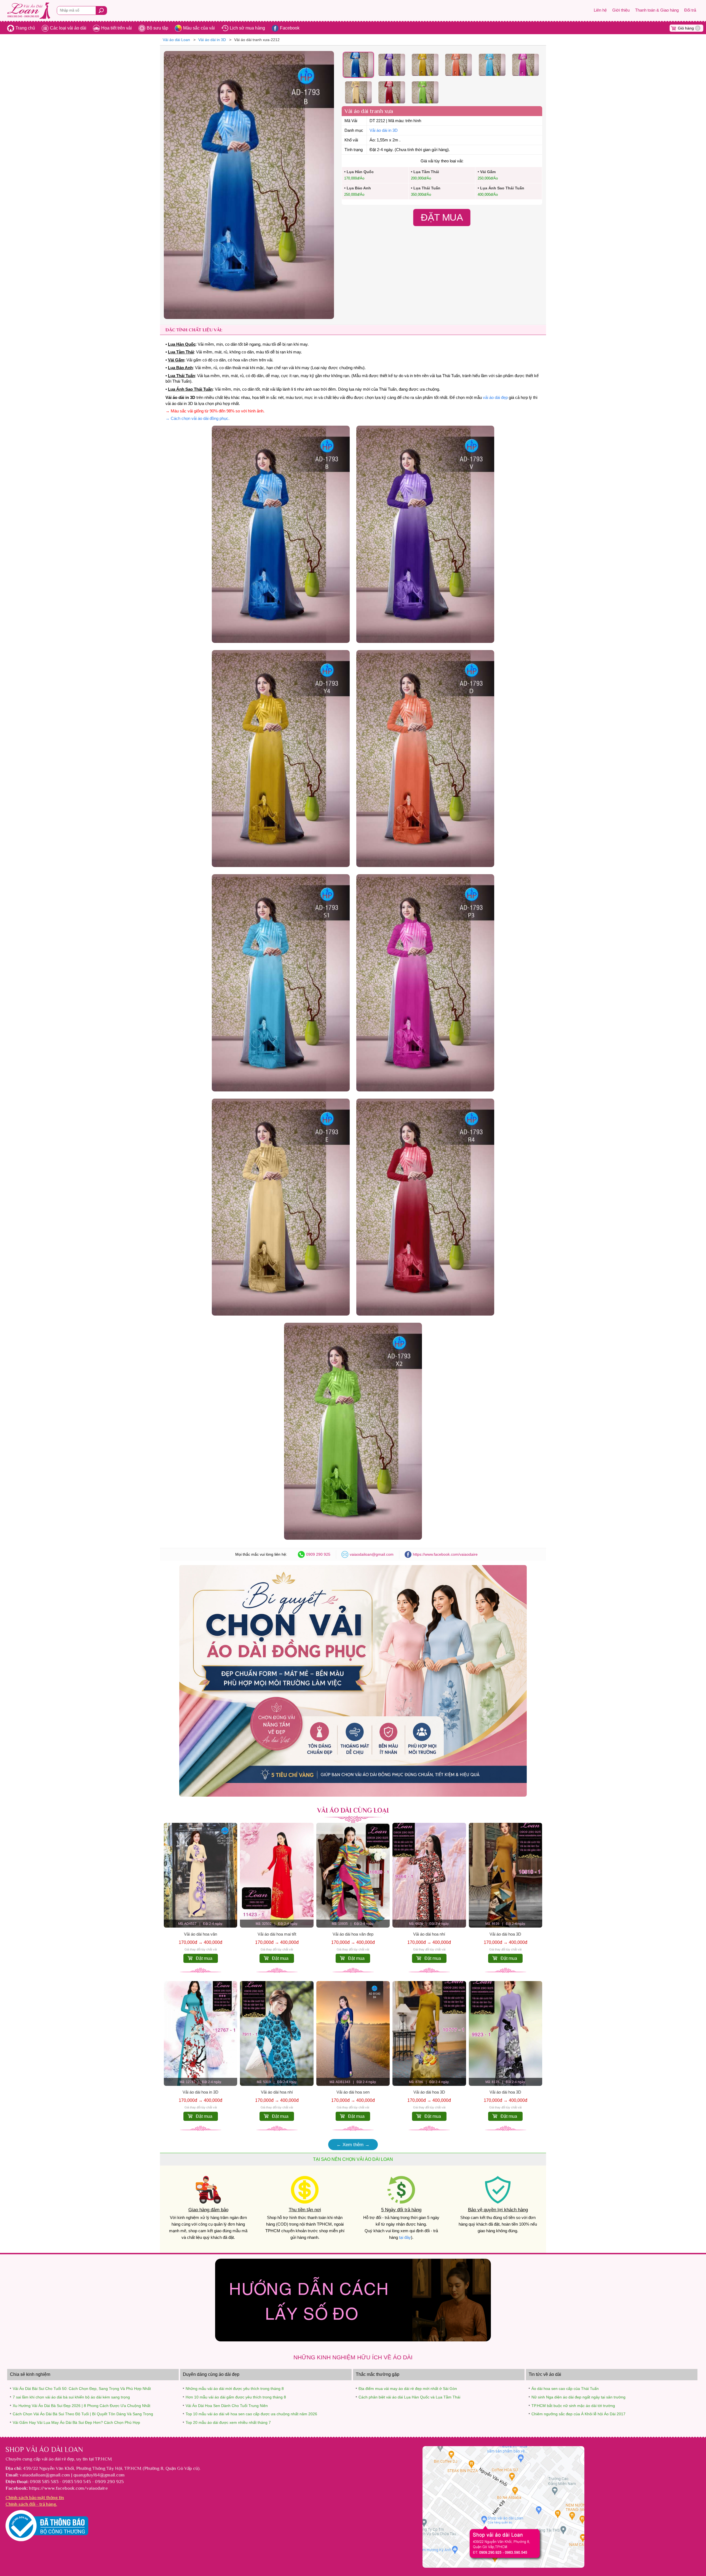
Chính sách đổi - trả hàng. (31, 2504)
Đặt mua (204, 1958)
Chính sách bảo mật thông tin (35, 2497)
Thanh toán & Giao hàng (657, 10)
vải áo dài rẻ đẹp (58, 2459)
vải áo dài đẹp (495, 398)
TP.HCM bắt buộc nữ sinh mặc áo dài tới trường (573, 2406)
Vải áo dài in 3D (384, 130)
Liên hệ (600, 10)
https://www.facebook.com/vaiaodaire (445, 1554)
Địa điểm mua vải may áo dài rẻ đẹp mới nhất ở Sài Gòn (408, 2389)
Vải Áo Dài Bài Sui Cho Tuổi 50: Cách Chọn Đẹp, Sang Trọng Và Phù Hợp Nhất (82, 2389)
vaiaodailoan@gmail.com (372, 1554)
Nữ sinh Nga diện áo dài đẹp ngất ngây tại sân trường (578, 2397)
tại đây (405, 2237)
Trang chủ (25, 28)
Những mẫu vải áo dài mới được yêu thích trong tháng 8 (235, 2389)
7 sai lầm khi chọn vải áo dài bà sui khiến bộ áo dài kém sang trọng (71, 2397)
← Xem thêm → (353, 2145)
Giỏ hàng (688, 28)
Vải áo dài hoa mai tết (277, 1934)
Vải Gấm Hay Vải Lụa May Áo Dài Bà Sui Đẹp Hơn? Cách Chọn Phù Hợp (76, 2422)
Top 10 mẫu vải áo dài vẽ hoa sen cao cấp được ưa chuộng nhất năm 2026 (251, 2414)
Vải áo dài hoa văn (200, 1934)
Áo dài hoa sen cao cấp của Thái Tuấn (565, 2389)
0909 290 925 (318, 1554)
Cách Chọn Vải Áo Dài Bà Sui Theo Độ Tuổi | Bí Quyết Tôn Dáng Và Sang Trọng (83, 2414)
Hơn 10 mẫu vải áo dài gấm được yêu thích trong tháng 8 (236, 2397)
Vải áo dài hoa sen (353, 2092)
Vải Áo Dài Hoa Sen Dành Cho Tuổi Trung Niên (227, 2406)
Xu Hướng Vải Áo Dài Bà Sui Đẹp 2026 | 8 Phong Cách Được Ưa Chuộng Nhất (81, 2406)
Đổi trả (690, 10)
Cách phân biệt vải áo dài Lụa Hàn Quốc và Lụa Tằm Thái (409, 2397)
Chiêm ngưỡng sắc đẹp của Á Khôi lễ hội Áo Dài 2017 (578, 2414)
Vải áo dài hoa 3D (505, 1934)
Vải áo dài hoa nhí (429, 1934)
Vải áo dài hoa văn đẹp (353, 1934)
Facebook (290, 28)
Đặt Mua (442, 218)
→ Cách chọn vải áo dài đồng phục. (197, 418)
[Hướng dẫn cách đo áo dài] (353, 2340)
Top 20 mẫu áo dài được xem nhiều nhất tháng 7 (228, 2422)
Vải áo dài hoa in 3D (200, 2092)
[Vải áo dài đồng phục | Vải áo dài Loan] (353, 1795)
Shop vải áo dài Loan (44, 2449)
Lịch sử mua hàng (247, 28)
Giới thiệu (621, 10)
